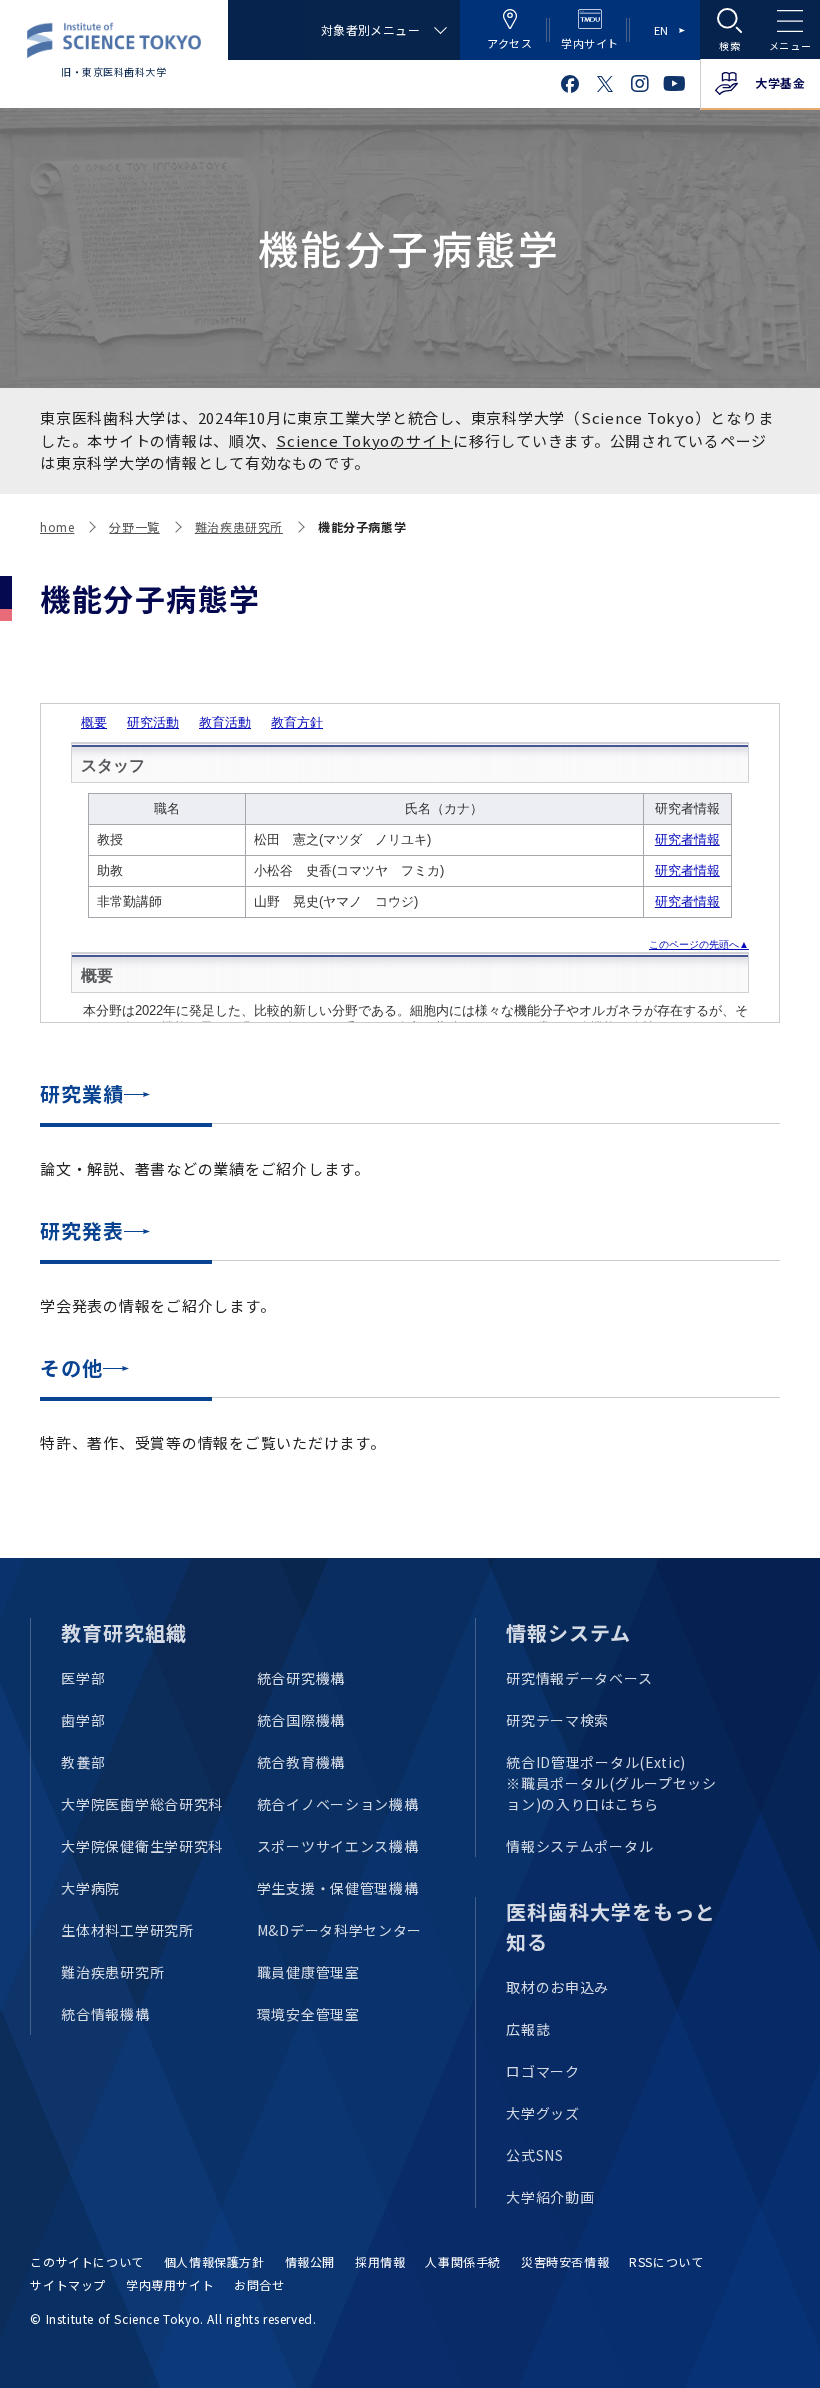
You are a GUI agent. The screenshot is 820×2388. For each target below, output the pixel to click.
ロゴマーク (543, 2071)
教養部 (83, 1762)
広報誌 (528, 2029)
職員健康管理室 (308, 1972)
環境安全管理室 (308, 2014)
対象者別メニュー (370, 29)
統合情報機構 (105, 2014)
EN (661, 30)
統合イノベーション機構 (338, 1804)
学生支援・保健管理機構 (338, 1888)
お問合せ (259, 2284)
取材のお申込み (557, 1987)
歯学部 (83, 1720)
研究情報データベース (579, 1678)
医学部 (83, 1678)
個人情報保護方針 (214, 2261)
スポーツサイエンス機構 (338, 1846)
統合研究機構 (301, 1678)
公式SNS (535, 2155)
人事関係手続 (463, 2261)
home (57, 526)
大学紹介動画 (550, 2197)
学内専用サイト (170, 2284)
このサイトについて (86, 2261)
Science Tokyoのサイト (364, 440)
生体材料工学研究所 (127, 1930)
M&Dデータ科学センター (339, 1930)
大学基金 (780, 82)
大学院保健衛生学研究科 (142, 1846)
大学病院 (90, 1888)
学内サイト (590, 43)
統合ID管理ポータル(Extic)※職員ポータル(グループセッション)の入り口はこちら (611, 1783)
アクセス (509, 43)
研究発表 (82, 1230)
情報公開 (310, 2261)
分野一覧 (134, 526)
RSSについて (666, 2261)
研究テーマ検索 (557, 1720)
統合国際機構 (301, 1720)
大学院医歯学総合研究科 (142, 1804)
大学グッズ (543, 2113)
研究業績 (82, 1093)
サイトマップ (68, 2284)
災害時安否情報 (565, 2261)
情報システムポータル (579, 1846)
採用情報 (380, 2261)
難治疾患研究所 (239, 526)
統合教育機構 (301, 1762)
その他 (71, 1367)
